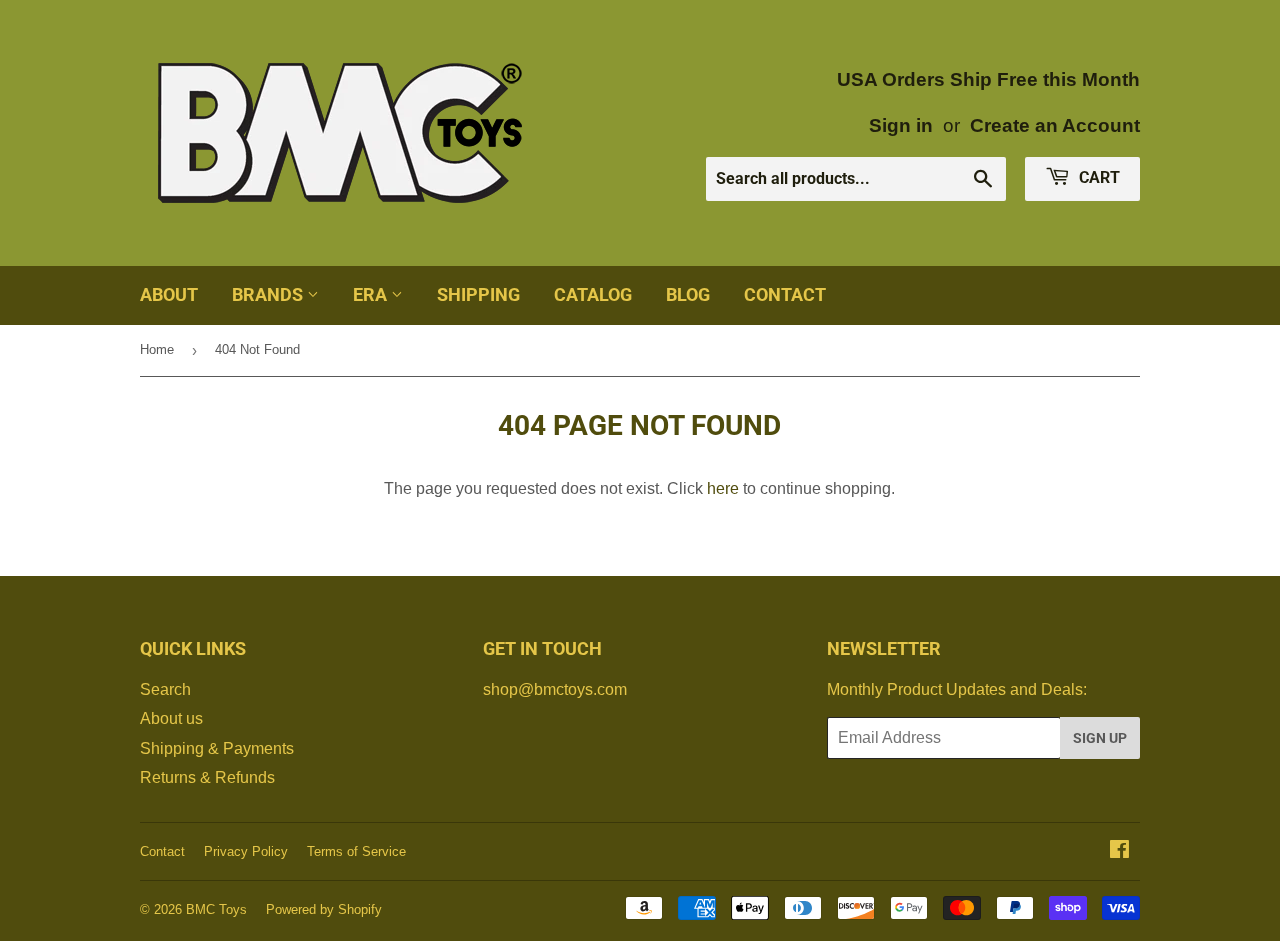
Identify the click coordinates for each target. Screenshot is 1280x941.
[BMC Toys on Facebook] (1119, 851)
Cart (1097, 177)
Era (372, 294)
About (169, 294)
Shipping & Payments (217, 748)
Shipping (478, 294)
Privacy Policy (246, 851)
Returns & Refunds (207, 777)
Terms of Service (356, 851)
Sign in (901, 125)
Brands (269, 294)
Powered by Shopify (324, 909)
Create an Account (1055, 125)
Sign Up (1100, 738)
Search (165, 689)
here (723, 488)
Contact (785, 294)
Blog (688, 294)
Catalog (593, 294)
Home (157, 349)
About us (171, 718)
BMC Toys (216, 909)
